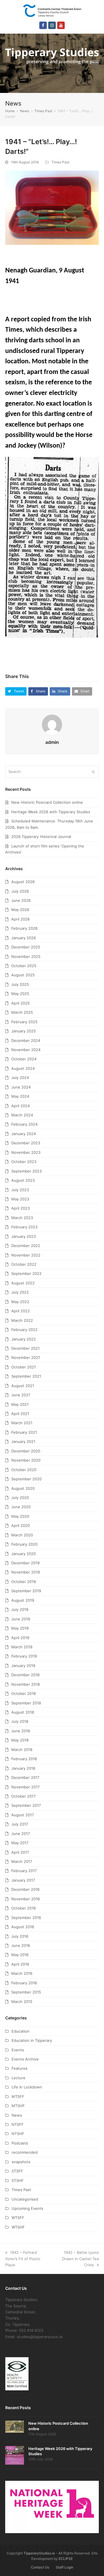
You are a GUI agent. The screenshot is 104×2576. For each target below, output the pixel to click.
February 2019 (24, 1656)
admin (52, 742)
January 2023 (24, 1236)
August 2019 (23, 1600)
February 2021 (24, 1432)
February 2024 (24, 1124)
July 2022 (20, 1292)
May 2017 (20, 1843)
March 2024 (22, 1115)
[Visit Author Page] (52, 724)
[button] (96, 63)
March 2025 (22, 1012)
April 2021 (20, 1414)
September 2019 (26, 1591)
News (17, 2115)
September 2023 (26, 1171)
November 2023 (26, 1152)
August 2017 (23, 1815)
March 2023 (22, 1218)
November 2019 (26, 1572)
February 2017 (24, 1871)
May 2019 (20, 1628)
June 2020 (21, 1507)
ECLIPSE (66, 2559)
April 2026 (21, 919)
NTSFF (18, 2124)
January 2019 (23, 1666)
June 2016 (21, 1945)
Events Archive (25, 2059)
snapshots (21, 2162)
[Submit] (93, 772)
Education (21, 2031)
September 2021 (26, 1376)
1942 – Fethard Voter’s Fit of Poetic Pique (23, 2259)
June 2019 (21, 1619)
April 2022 (21, 1311)
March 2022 (22, 1320)
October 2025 (24, 966)
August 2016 (23, 1927)
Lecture (18, 2078)
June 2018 (21, 1731)
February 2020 (24, 1544)
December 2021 (25, 1348)
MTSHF (18, 2106)
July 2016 (20, 1936)
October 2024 (24, 1059)
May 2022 (20, 1302)
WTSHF (18, 2227)
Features (19, 2068)
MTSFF (18, 2096)
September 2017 (26, 1805)
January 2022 (24, 1339)
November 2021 (26, 1357)
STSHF (18, 2180)
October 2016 (24, 1908)
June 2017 (21, 1834)
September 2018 (26, 1703)
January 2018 (23, 1768)
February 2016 (24, 1983)
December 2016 (25, 1889)
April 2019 (20, 1638)
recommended (25, 2152)
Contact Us (40, 2567)
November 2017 (25, 1787)
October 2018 (24, 1693)
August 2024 (23, 1068)
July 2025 (20, 984)
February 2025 (24, 1022)
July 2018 (20, 1721)
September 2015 (26, 1992)
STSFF (17, 2171)
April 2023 (21, 1208)
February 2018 (24, 1759)
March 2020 (22, 1535)
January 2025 (24, 1031)
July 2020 (20, 1498)
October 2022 (24, 1264)
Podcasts (20, 2143)
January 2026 (24, 938)
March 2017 (22, 1861)
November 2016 (26, 1899)
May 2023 (20, 1199)
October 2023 (24, 1162)
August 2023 (23, 1180)
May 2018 (20, 1740)
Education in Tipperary (32, 2040)
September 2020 (26, 1479)
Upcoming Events (27, 2208)
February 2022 (24, 1330)
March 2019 (22, 1647)
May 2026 (20, 910)
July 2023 (20, 1190)
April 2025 (21, 1003)
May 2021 (20, 1404)
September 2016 (26, 1918)
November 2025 (26, 956)
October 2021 (24, 1367)
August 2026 (23, 882)
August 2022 (23, 1283)
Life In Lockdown (27, 2087)
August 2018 (23, 1712)
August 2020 (23, 1488)
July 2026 (20, 891)
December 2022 (26, 1246)
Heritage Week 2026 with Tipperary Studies (51, 812)
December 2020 (26, 1451)
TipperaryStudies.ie (39, 2553)
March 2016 (22, 1973)
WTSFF (18, 2218)
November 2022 (26, 1255)
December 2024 (26, 1040)
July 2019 (20, 1609)
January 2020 (24, 1554)
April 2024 (21, 1106)
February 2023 (24, 1227)
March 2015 (22, 2002)
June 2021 (21, 1395)
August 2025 (23, 975)
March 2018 (22, 1750)
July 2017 (20, 1824)
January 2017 (23, 1880)
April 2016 (20, 1964)
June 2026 (21, 900)
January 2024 (24, 1134)
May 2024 (20, 1096)
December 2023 (26, 1143)
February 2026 (24, 928)
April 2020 (21, 1525)
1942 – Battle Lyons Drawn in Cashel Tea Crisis (80, 2259)
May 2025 (20, 994)
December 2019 (25, 1563)
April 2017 (20, 1852)
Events (18, 2050)
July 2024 (20, 1078)
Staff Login (65, 2567)
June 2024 (21, 1087)
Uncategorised (25, 2199)
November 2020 (26, 1460)
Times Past (60, 162)
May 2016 (20, 1955)
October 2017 (23, 1796)
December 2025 (26, 947)
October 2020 (24, 1470)
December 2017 (25, 1777)
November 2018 (26, 1684)
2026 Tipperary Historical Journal (41, 837)
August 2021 (23, 1386)
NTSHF (18, 2134)
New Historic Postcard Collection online (47, 802)
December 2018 (25, 1675)
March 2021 (22, 1423)
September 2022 (26, 1273)
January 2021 (23, 1441)
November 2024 (26, 1050)
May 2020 (20, 1516)
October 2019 (24, 1582)
